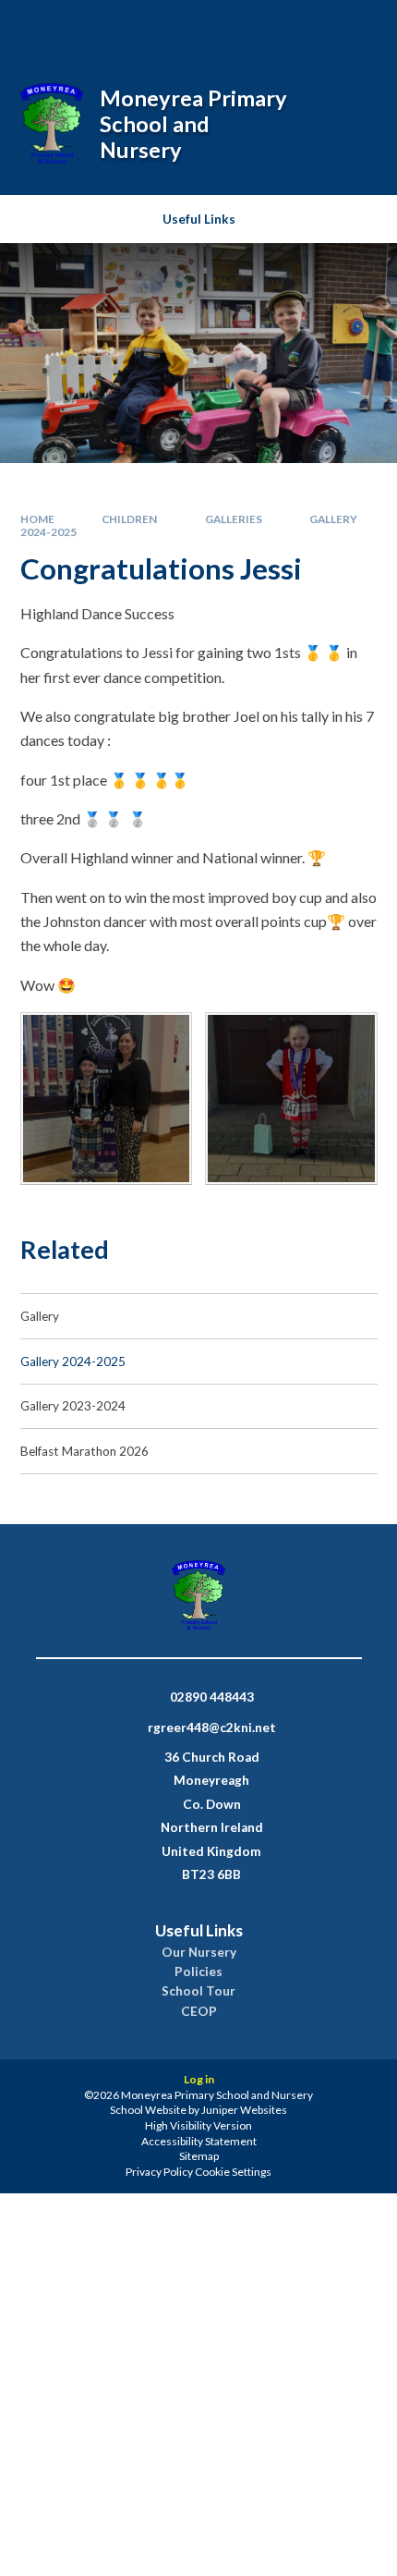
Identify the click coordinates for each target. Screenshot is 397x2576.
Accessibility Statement (199, 2141)
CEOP (199, 2011)
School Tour (198, 1991)
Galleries (234, 519)
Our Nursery (199, 1952)
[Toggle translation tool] (308, 26)
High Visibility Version (198, 2125)
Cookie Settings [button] (233, 2172)
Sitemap (199, 2156)
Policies (198, 1972)
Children (129, 519)
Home (37, 519)
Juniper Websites (244, 2110)
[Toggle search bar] (261, 26)
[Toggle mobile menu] (358, 26)
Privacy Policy (159, 2172)
